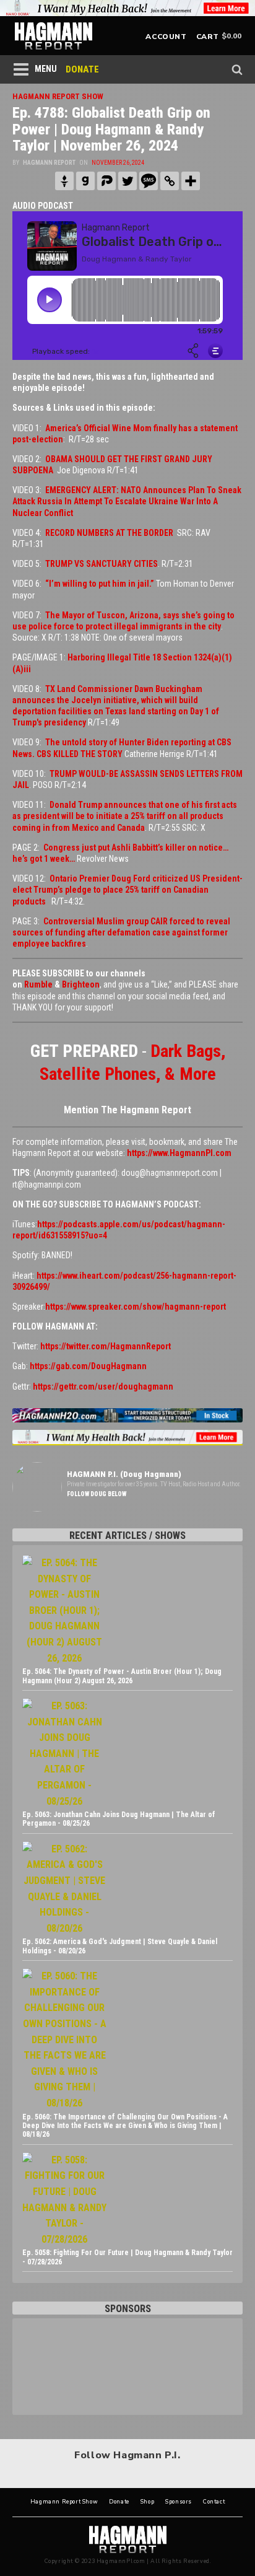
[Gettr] (64, 181)
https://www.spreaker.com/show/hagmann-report (136, 1307)
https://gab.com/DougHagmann (88, 1366)
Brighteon (81, 984)
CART (208, 37)
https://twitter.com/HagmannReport (106, 1346)
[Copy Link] (170, 181)
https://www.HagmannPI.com (179, 1153)
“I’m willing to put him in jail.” (100, 584)
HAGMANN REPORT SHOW (58, 96)
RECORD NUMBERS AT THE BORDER (109, 533)
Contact (214, 2502)
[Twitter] (127, 181)
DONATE (82, 69)
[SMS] (149, 181)
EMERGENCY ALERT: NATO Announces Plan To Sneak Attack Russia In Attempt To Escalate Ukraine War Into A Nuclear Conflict (127, 501)
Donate (119, 2502)
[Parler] (106, 181)
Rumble (38, 984)
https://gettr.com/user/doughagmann (103, 1387)
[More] (191, 181)
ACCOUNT (166, 37)
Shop (147, 2502)
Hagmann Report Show (64, 2502)
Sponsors (179, 2502)
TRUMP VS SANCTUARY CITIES (102, 564)
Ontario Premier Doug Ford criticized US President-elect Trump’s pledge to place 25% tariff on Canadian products (127, 890)
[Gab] (85, 181)
